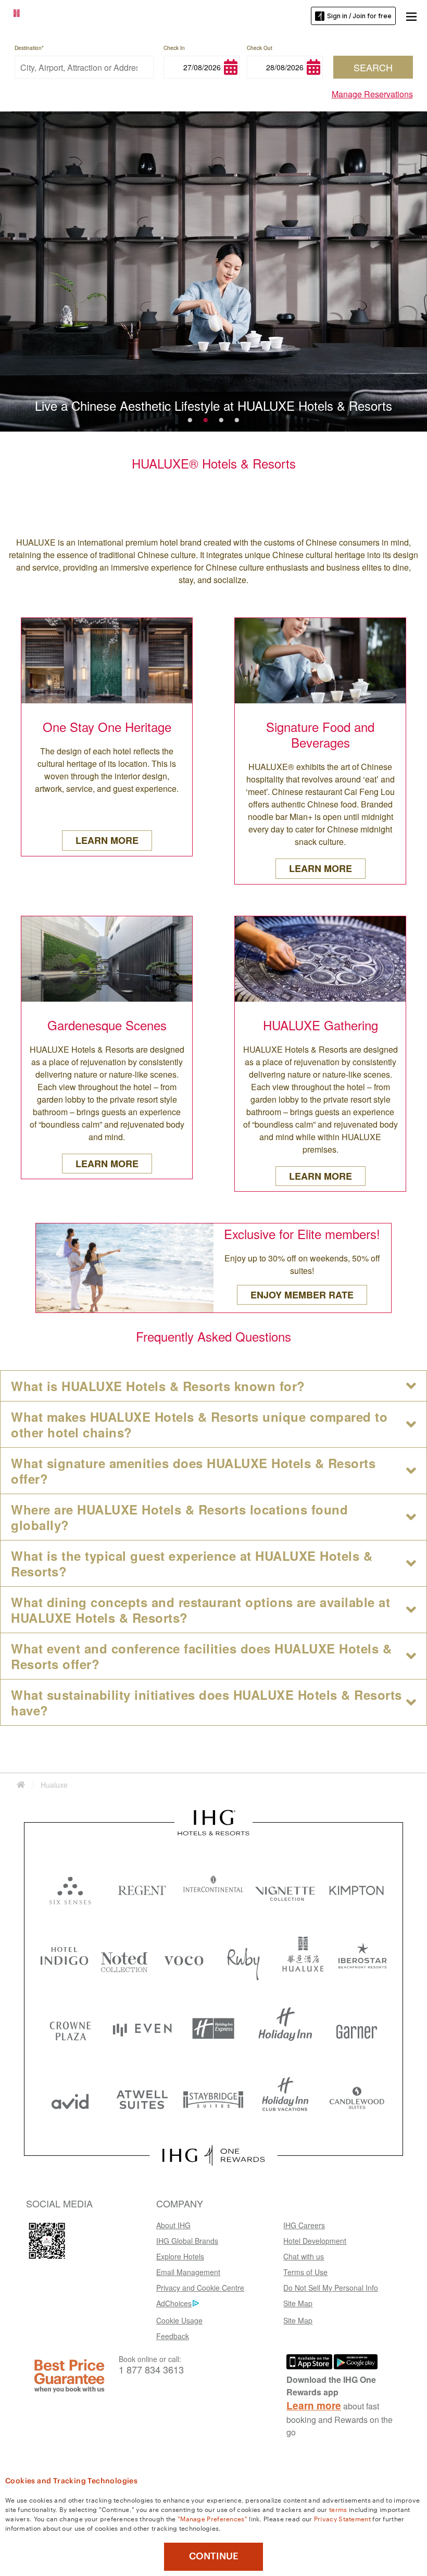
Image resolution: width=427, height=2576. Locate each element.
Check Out (260, 48)
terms (338, 2509)
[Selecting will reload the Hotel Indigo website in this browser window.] (64, 1958)
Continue (214, 2556)
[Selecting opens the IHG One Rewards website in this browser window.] (213, 2155)
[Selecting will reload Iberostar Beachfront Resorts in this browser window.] (363, 1958)
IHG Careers (304, 2225)
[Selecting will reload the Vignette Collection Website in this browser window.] (285, 1888)
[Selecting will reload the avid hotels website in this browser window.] (70, 2099)
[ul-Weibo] (47, 2241)
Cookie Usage (179, 2320)
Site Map (298, 2303)
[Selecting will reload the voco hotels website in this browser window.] (184, 1958)
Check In (174, 48)
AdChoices (174, 2303)
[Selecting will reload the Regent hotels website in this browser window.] (142, 1888)
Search (373, 67)
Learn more (314, 2405)
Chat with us (304, 2256)
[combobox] (84, 67)
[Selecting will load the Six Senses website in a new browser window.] (70, 1888)
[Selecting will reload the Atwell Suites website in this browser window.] (142, 2099)
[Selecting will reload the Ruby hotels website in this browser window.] (243, 1958)
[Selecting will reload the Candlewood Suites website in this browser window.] (357, 2099)
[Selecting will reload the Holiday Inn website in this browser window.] (285, 2029)
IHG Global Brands (187, 2241)
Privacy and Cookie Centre (200, 2288)
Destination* (29, 48)
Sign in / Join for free (359, 16)
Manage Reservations (372, 94)
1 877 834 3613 (151, 2370)
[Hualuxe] (35, 15)
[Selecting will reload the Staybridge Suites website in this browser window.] (213, 2099)
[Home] (21, 1785)
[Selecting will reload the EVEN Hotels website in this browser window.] (142, 2029)
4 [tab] (237, 418)
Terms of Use (305, 2272)
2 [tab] (206, 418)
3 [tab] (221, 418)
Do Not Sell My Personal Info (331, 2288)
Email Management (188, 2272)
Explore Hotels (180, 2256)
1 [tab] (190, 418)
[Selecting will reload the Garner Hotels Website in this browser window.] (357, 2029)
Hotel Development (315, 2241)
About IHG (173, 2225)
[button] (411, 16)
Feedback (173, 2336)
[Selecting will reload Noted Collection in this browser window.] (124, 1958)
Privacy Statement (342, 2518)
